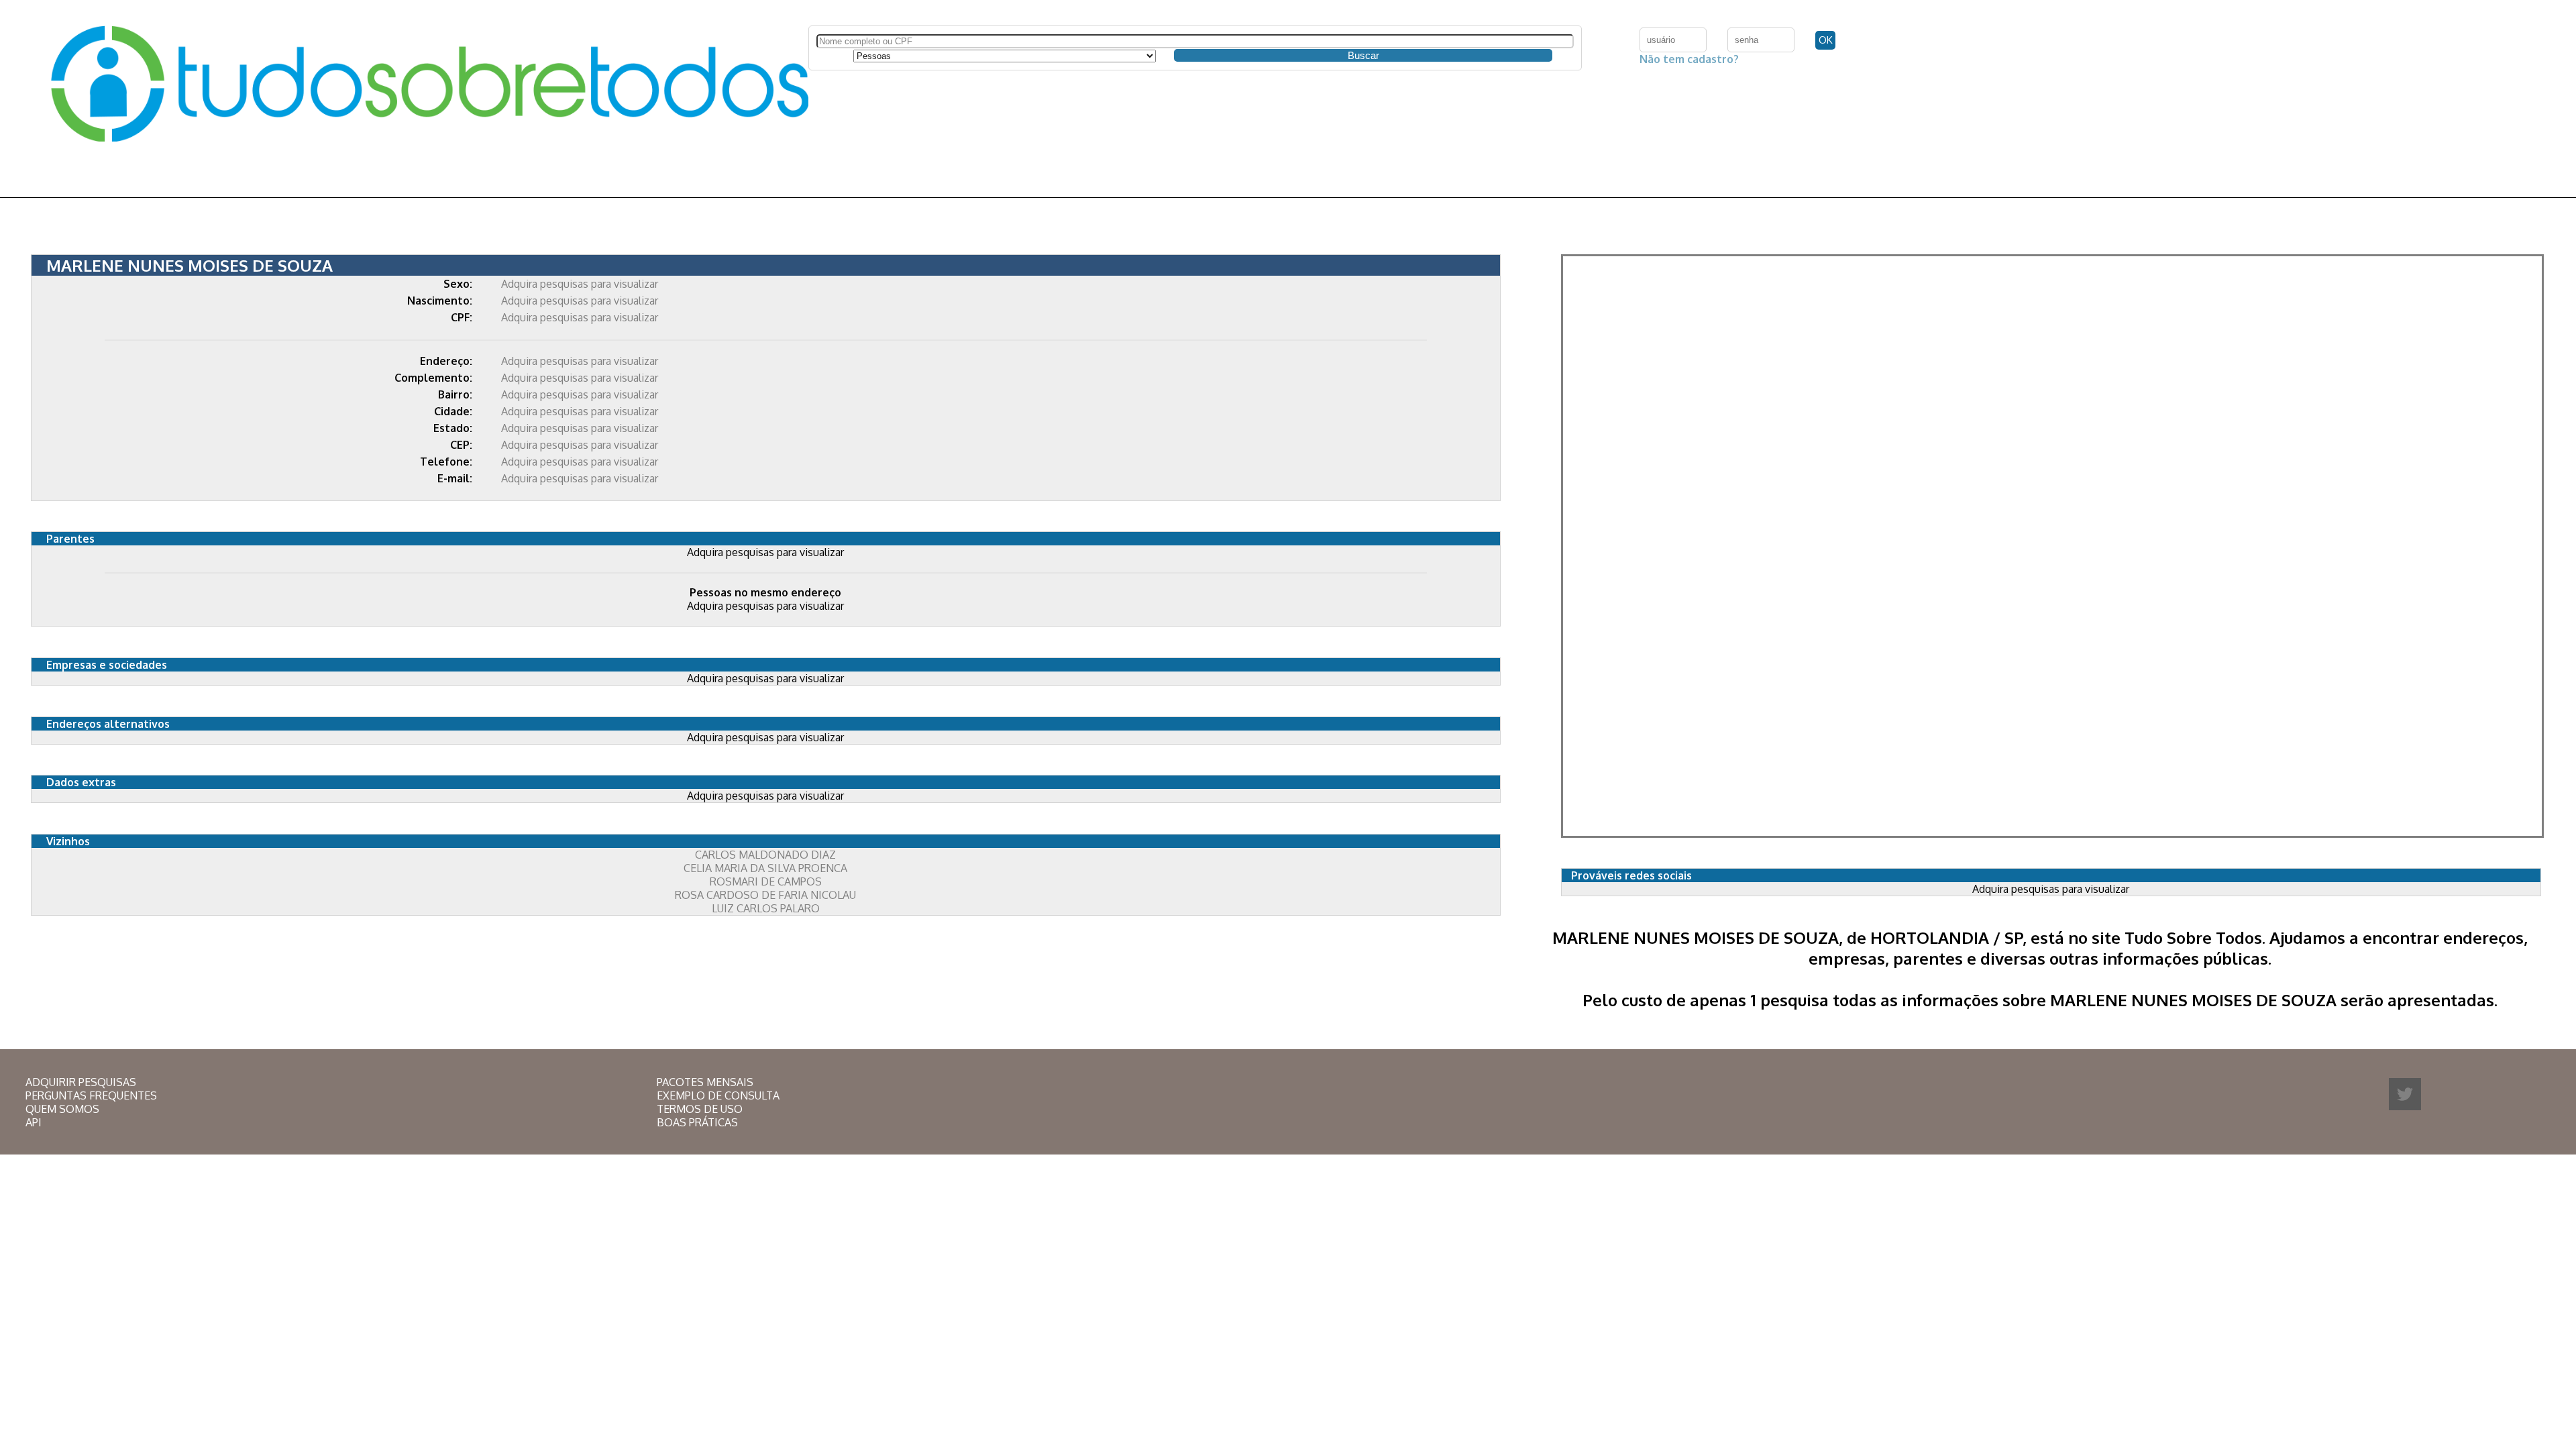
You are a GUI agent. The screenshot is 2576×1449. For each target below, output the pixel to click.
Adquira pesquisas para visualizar (580, 284)
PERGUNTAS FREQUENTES (91, 1095)
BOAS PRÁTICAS (697, 1122)
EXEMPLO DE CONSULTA (718, 1095)
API (34, 1122)
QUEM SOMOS (62, 1109)
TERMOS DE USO (700, 1109)
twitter (2405, 1094)
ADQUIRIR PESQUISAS (81, 1082)
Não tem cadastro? (1689, 59)
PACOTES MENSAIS (705, 1082)
